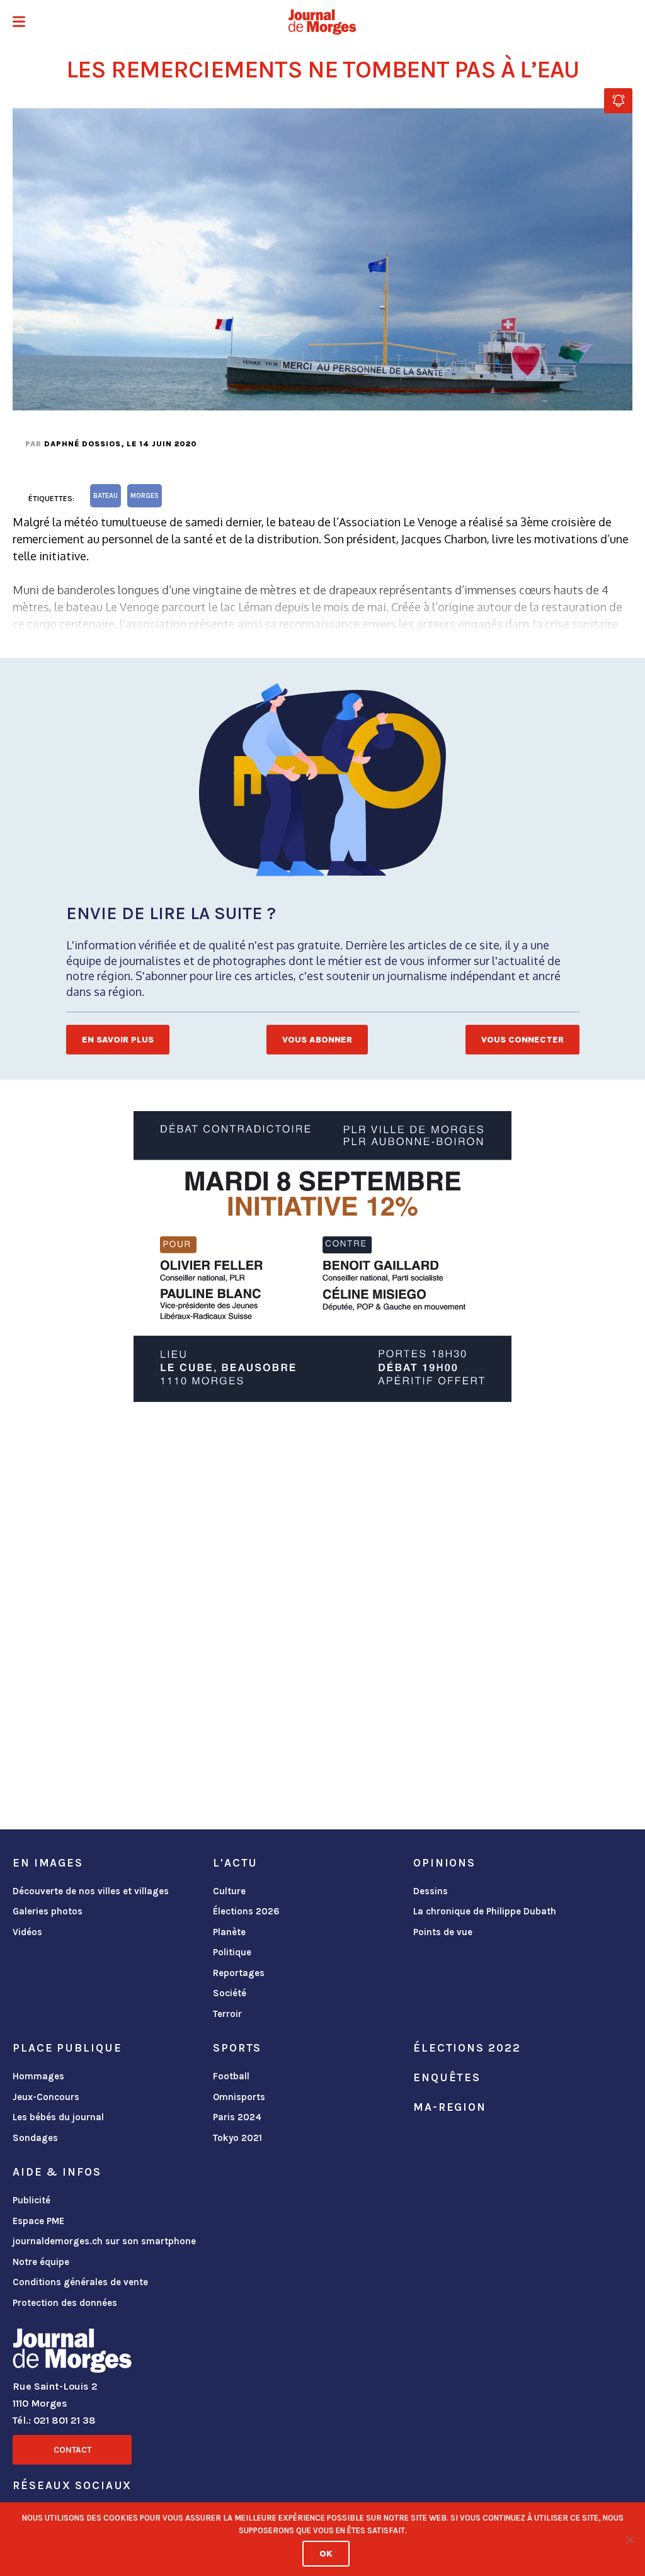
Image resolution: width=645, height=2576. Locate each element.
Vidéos (27, 1932)
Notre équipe (41, 2262)
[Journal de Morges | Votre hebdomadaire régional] (322, 22)
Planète (229, 1932)
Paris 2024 (237, 2117)
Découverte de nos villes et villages (91, 1891)
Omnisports (239, 2097)
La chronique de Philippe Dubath (485, 1911)
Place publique (67, 2048)
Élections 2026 (246, 1911)
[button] (19, 23)
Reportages (239, 1973)
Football (231, 2076)
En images (48, 1863)
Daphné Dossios (83, 444)
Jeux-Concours (46, 2097)
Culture (229, 1891)
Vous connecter (522, 1040)
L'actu (235, 1863)
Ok (326, 2554)
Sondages (35, 2138)
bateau (106, 496)
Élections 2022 (467, 2048)
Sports (237, 2048)
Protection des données (65, 2303)
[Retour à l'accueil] (72, 2353)
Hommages (38, 2076)
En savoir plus (118, 1040)
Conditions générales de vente (80, 2282)
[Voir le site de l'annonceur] (322, 1257)
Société (230, 1993)
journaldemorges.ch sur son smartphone (104, 2241)
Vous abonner (317, 1040)
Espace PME (38, 2221)
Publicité (31, 2200)
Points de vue (443, 1932)
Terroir (227, 2014)
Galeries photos (48, 1911)
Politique (232, 1952)
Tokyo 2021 (237, 2138)
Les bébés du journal (58, 2117)
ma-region (450, 2107)
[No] (629, 2539)
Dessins (431, 1891)
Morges (145, 496)
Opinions (444, 1863)
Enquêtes (447, 2077)
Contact (72, 2450)
